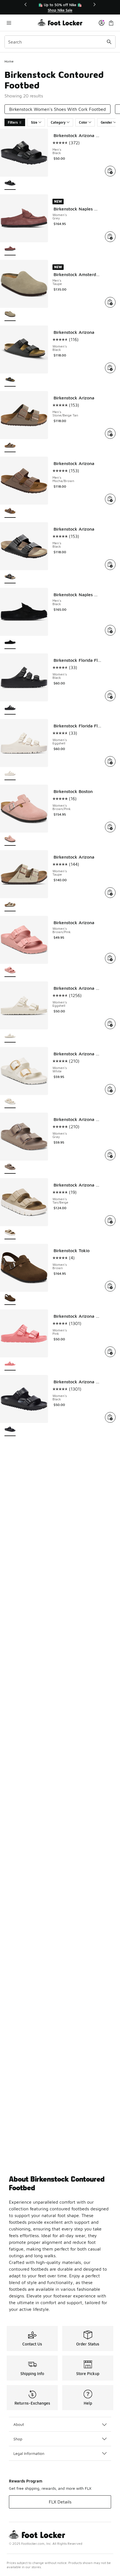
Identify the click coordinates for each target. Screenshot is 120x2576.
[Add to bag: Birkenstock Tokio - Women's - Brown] (110, 1286)
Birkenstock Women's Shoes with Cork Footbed (57, 109)
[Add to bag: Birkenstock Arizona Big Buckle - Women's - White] (110, 1089)
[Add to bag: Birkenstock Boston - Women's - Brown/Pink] (110, 827)
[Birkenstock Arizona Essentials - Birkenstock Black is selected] (10, 184)
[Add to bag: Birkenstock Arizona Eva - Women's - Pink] (110, 1352)
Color (83, 122)
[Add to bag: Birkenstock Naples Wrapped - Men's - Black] (110, 630)
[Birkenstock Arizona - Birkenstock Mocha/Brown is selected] (10, 511)
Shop (18, 2439)
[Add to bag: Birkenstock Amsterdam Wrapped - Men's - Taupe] (110, 302)
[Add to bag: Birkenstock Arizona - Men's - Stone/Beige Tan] (110, 433)
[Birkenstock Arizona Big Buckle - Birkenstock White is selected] (10, 1102)
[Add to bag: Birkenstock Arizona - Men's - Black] (110, 565)
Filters (13, 122)
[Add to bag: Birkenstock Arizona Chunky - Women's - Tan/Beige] (110, 1221)
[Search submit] (109, 42)
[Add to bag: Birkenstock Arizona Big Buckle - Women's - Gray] (110, 1155)
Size (34, 122)
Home (9, 61)
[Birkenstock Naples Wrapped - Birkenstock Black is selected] (10, 643)
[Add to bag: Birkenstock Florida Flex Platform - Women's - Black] (110, 696)
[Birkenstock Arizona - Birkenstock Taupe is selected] (10, 905)
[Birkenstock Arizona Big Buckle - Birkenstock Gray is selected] (10, 1167)
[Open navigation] (21, 23)
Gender (106, 122)
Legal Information (29, 2453)
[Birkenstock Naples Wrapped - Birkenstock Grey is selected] (10, 249)
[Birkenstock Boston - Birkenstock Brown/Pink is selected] (10, 839)
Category (58, 122)
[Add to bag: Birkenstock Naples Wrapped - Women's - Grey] (110, 237)
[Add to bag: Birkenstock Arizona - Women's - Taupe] (110, 893)
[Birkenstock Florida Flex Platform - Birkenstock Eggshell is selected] (10, 774)
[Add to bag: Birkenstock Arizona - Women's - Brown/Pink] (110, 958)
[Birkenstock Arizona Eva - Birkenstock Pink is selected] (10, 1364)
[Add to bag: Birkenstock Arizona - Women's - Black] (110, 368)
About (19, 2424)
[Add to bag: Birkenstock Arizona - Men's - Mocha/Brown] (110, 499)
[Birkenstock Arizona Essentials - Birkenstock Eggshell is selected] (10, 1036)
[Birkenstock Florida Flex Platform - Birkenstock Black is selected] (10, 708)
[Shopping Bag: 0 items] (111, 23)
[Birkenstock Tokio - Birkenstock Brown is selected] (10, 1299)
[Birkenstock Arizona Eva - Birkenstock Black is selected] (10, 1430)
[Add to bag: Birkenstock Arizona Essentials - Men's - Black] (110, 171)
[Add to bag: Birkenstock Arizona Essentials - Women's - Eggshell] (110, 1024)
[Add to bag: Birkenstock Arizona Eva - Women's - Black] (110, 1417)
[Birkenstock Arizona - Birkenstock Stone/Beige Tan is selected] (10, 446)
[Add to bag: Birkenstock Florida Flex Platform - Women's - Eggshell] (110, 761)
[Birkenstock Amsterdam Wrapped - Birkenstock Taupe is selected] (10, 315)
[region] (60, 7)
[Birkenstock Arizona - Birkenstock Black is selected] (10, 380)
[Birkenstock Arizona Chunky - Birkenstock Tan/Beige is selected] (10, 1233)
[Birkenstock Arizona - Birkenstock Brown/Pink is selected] (10, 971)
